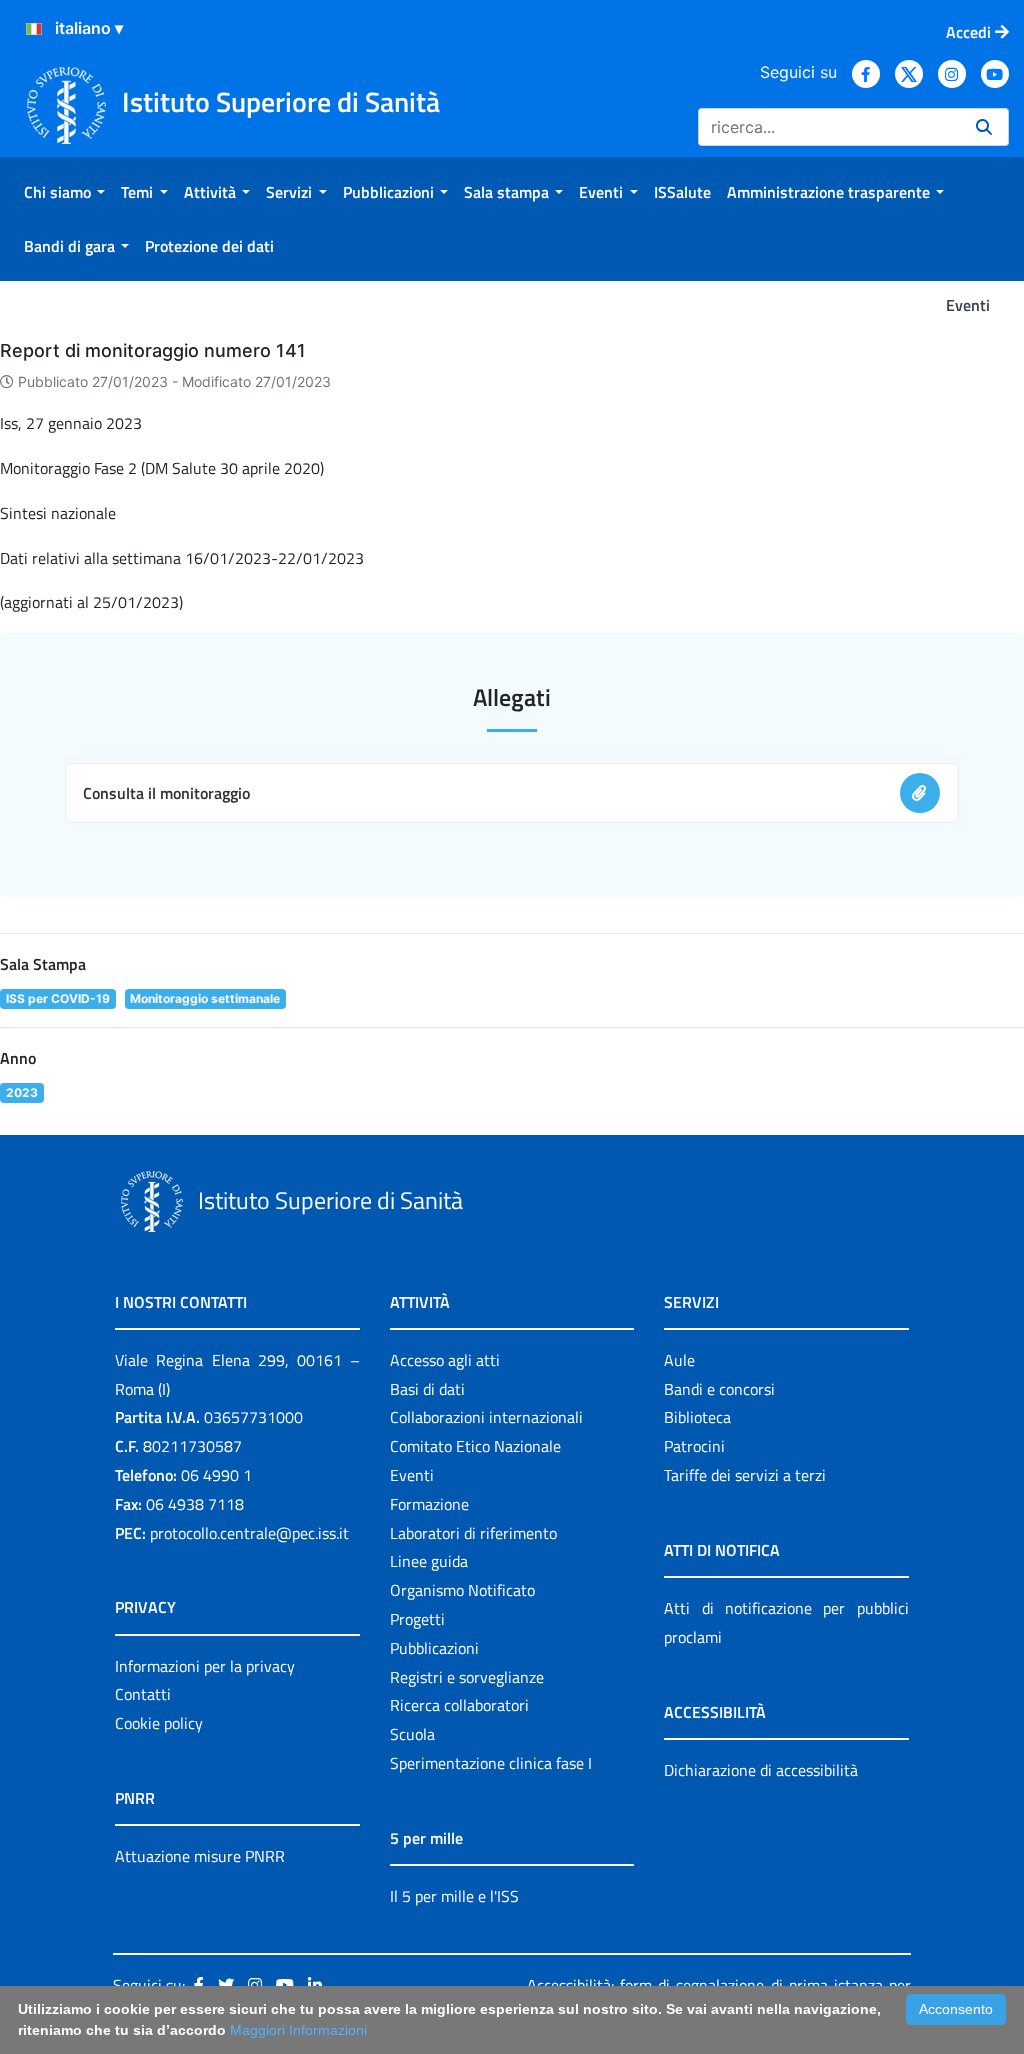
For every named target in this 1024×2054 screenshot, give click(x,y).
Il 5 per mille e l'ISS (454, 1896)
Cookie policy (159, 1723)
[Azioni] (34, 29)
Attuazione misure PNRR (200, 1856)
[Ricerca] (984, 127)
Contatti (143, 1694)
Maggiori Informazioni (298, 2030)
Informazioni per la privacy (205, 1666)
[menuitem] (64, 192)
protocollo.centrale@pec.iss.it (249, 1533)
